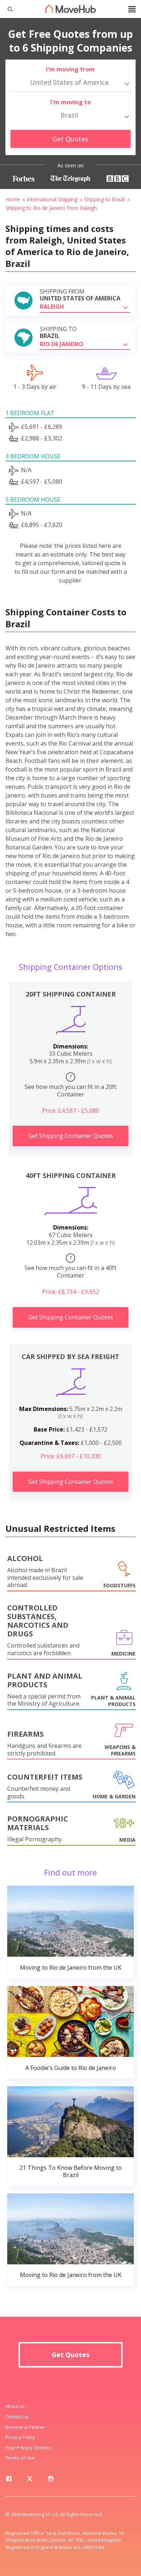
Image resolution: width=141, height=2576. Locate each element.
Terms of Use (20, 2458)
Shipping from (80, 295)
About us (15, 2406)
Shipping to (58, 333)
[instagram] (51, 2480)
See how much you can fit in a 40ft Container (70, 1267)
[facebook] (9, 2480)
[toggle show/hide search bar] (7, 9)
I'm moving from (70, 69)
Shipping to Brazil (104, 199)
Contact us (17, 2417)
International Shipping (52, 199)
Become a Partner (25, 2427)
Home (13, 199)
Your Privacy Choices (28, 2448)
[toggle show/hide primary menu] (132, 9)
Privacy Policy (20, 2437)
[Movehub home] (70, 9)
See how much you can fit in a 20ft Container (70, 1086)
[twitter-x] (30, 2480)
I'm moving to (70, 102)
